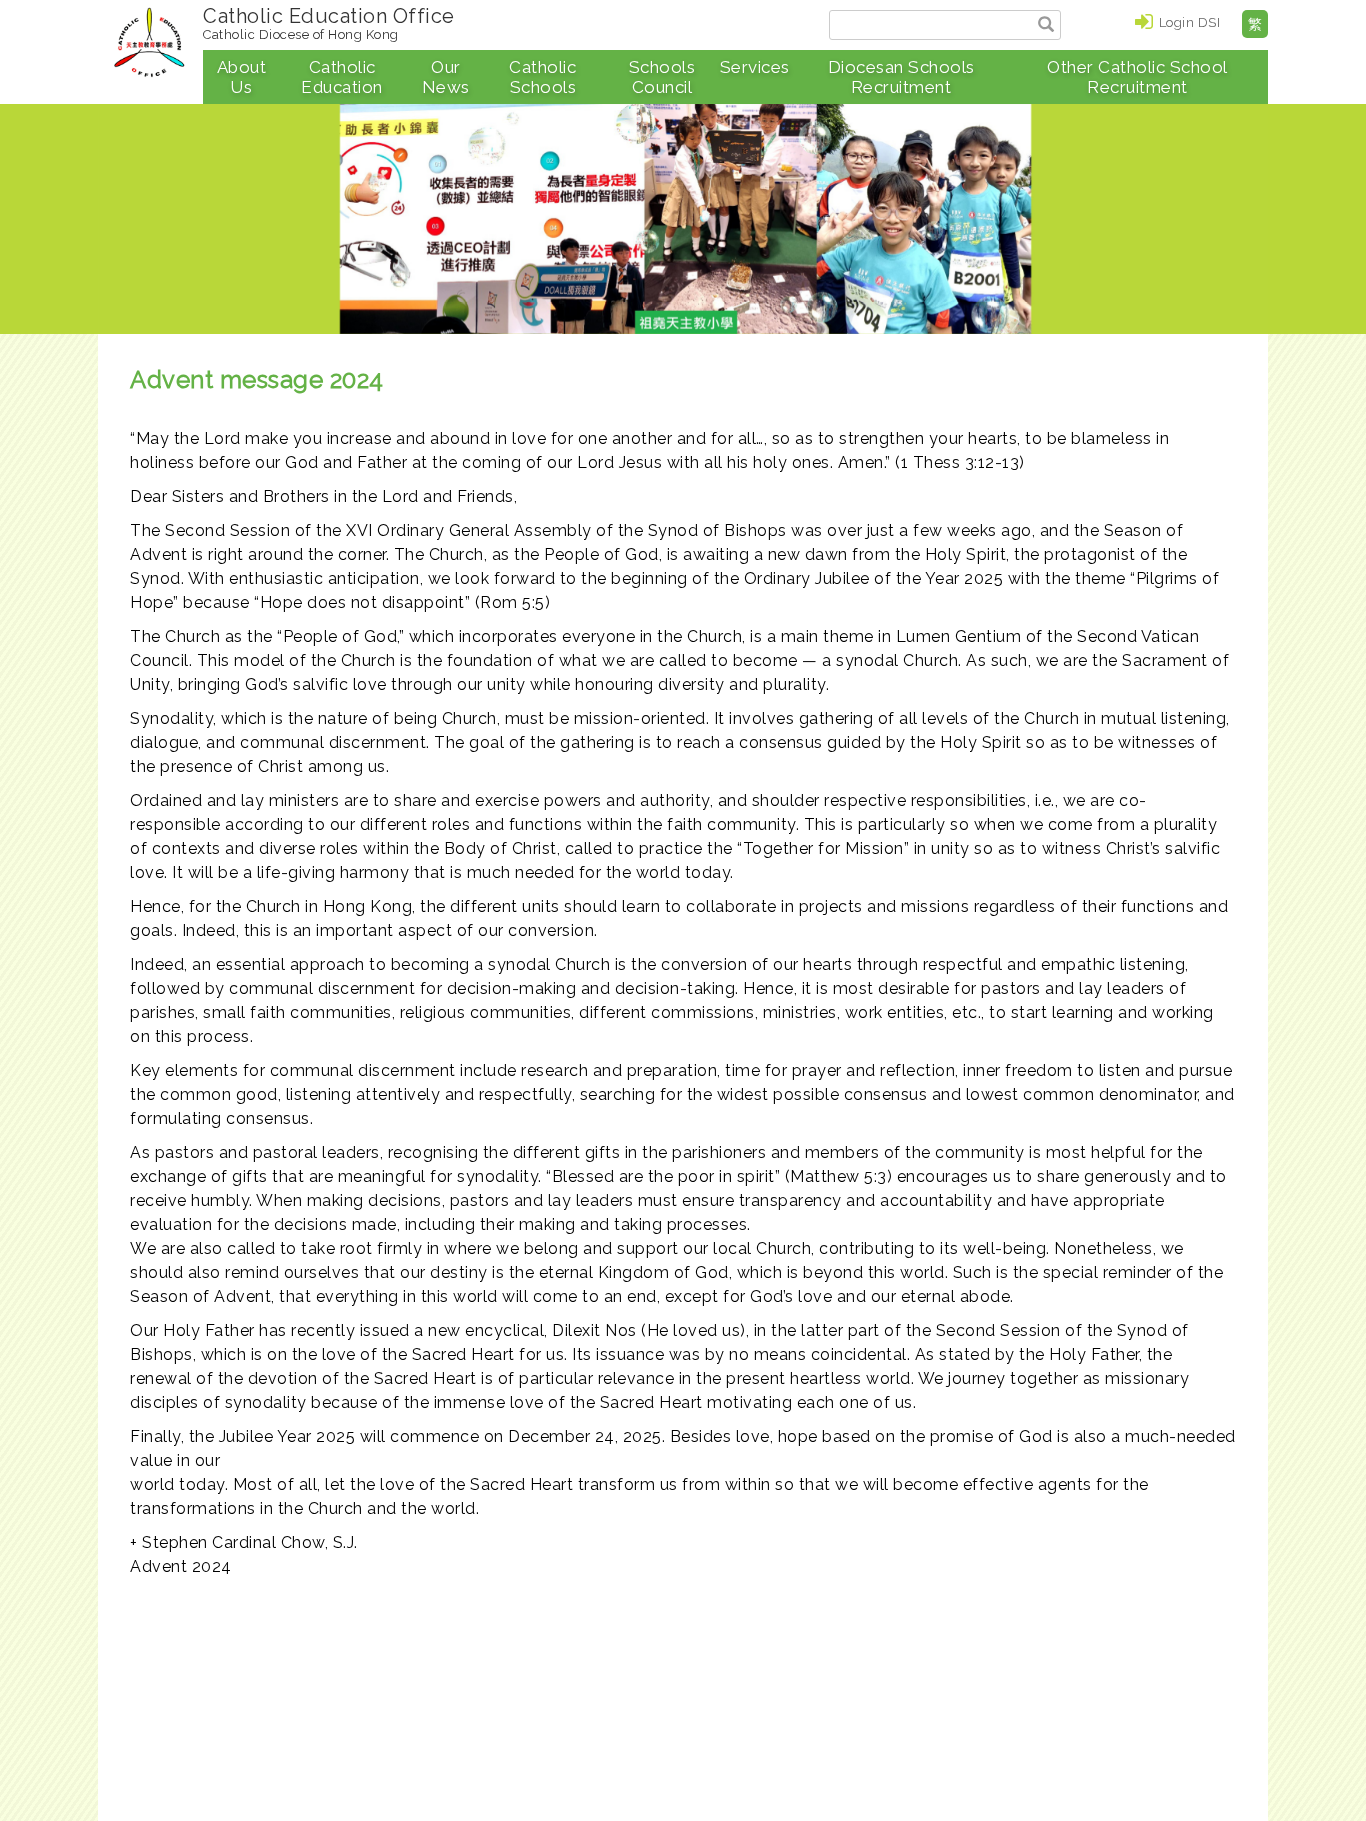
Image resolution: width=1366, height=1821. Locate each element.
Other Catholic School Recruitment (1137, 77)
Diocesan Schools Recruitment (901, 77)
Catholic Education (342, 77)
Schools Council (662, 77)
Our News (446, 77)
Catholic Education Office (329, 23)
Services (755, 67)
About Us (242, 77)
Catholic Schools (542, 77)
